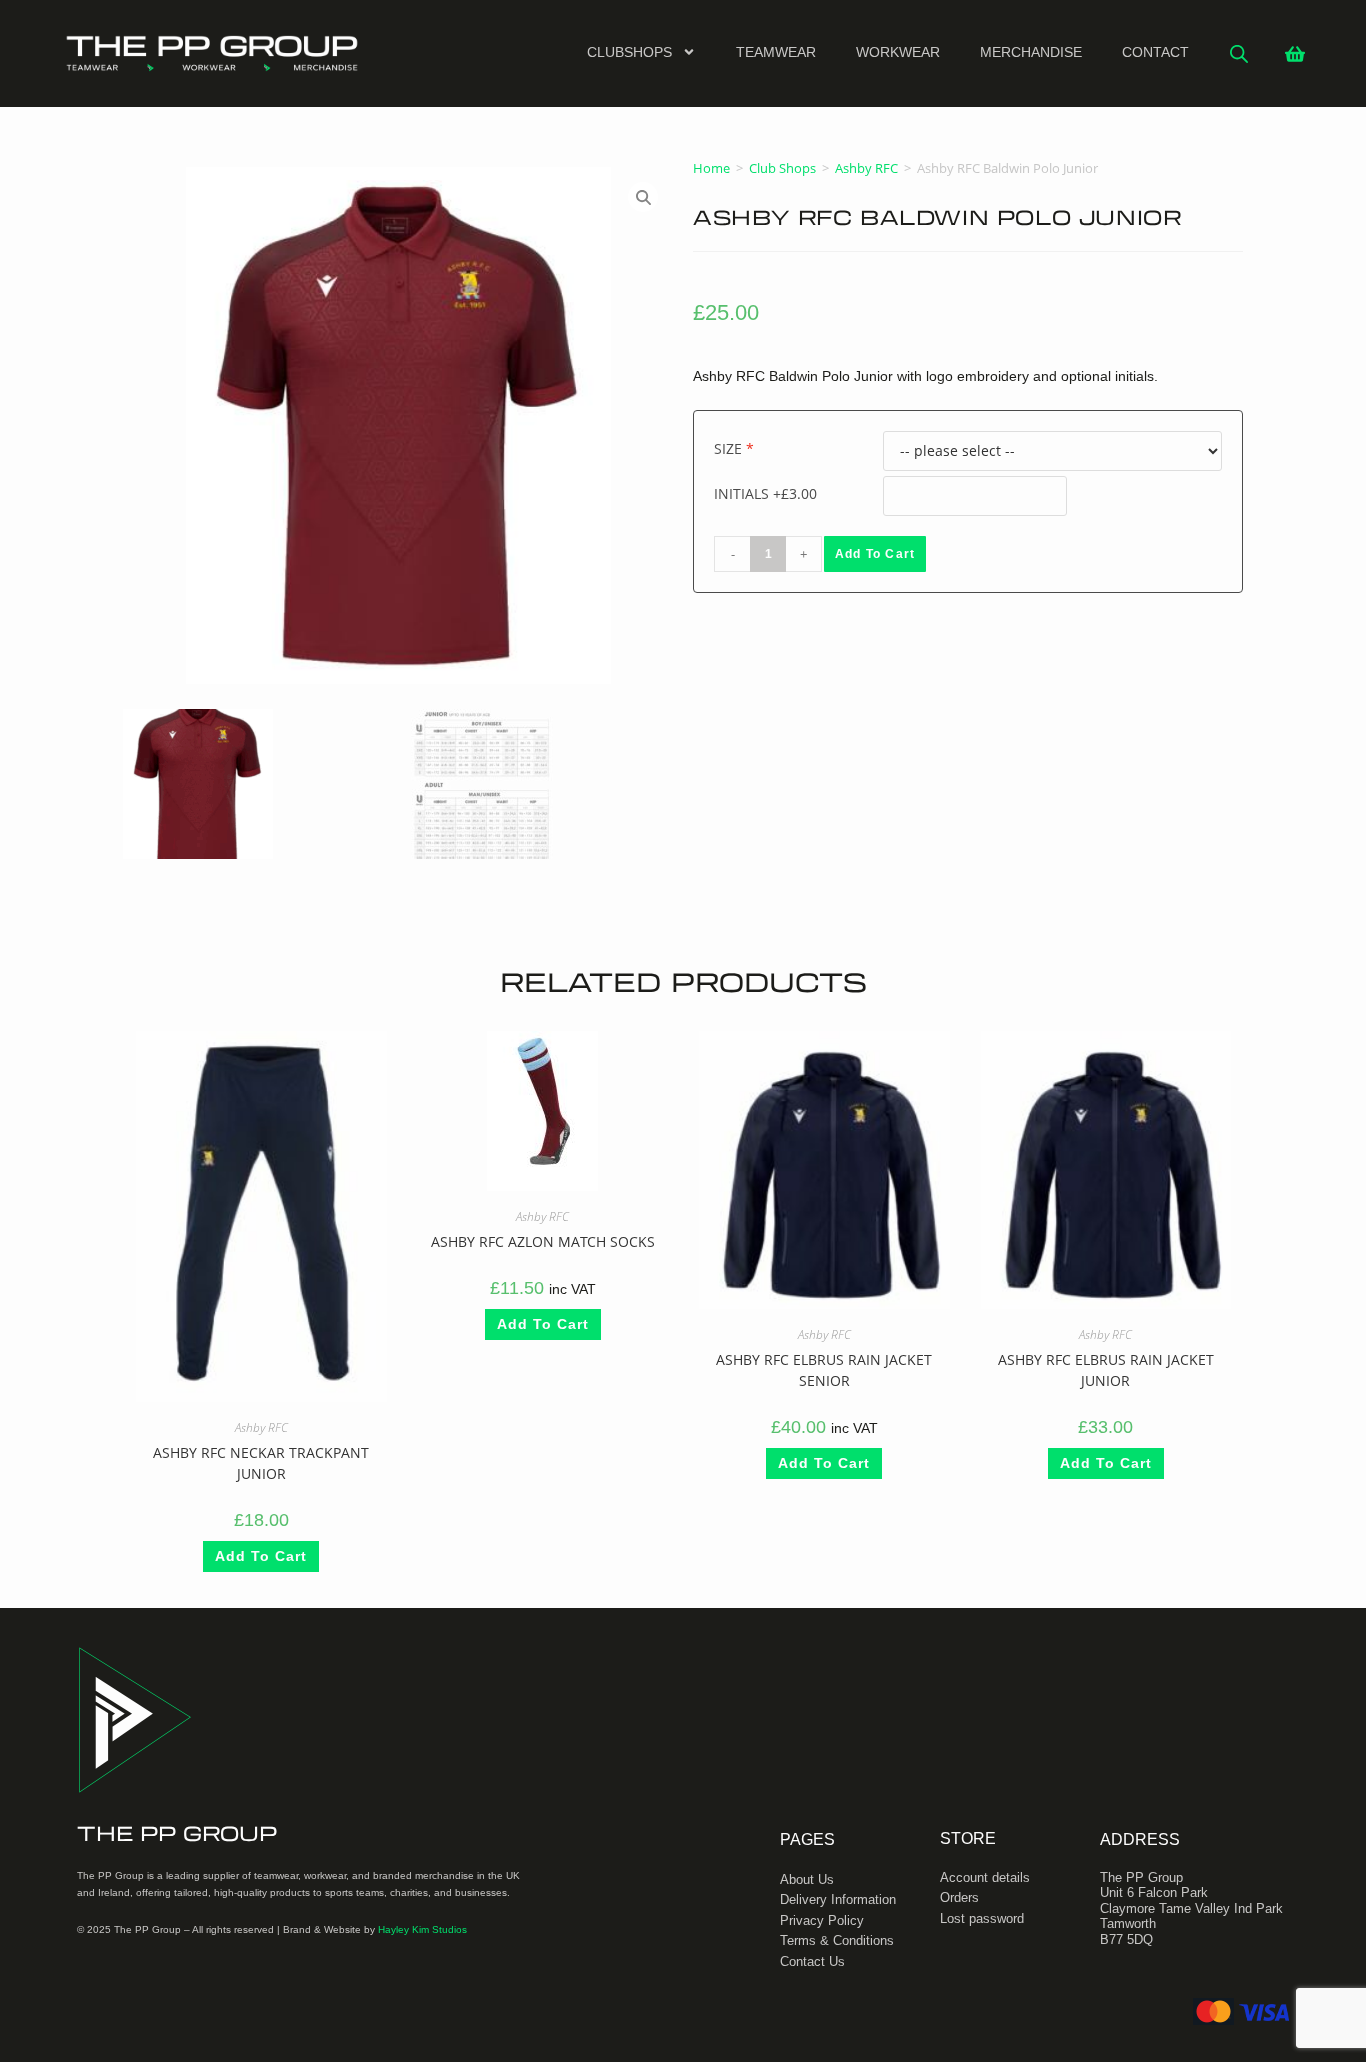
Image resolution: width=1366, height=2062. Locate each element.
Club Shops (782, 168)
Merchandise (1031, 52)
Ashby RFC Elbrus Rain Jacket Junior (1105, 1371)
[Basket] (1295, 54)
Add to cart (875, 554)
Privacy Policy (822, 1920)
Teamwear (776, 52)
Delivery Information (838, 1899)
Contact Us (812, 1961)
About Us (807, 1879)
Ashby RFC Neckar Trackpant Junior (261, 1463)
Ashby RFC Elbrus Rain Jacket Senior (824, 1371)
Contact (1155, 52)
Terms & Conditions (837, 1940)
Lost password (982, 1918)
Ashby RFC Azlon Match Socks (542, 1242)
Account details (985, 1877)
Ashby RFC (866, 168)
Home (711, 168)
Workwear (898, 52)
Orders (959, 1897)
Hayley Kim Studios (422, 1929)
